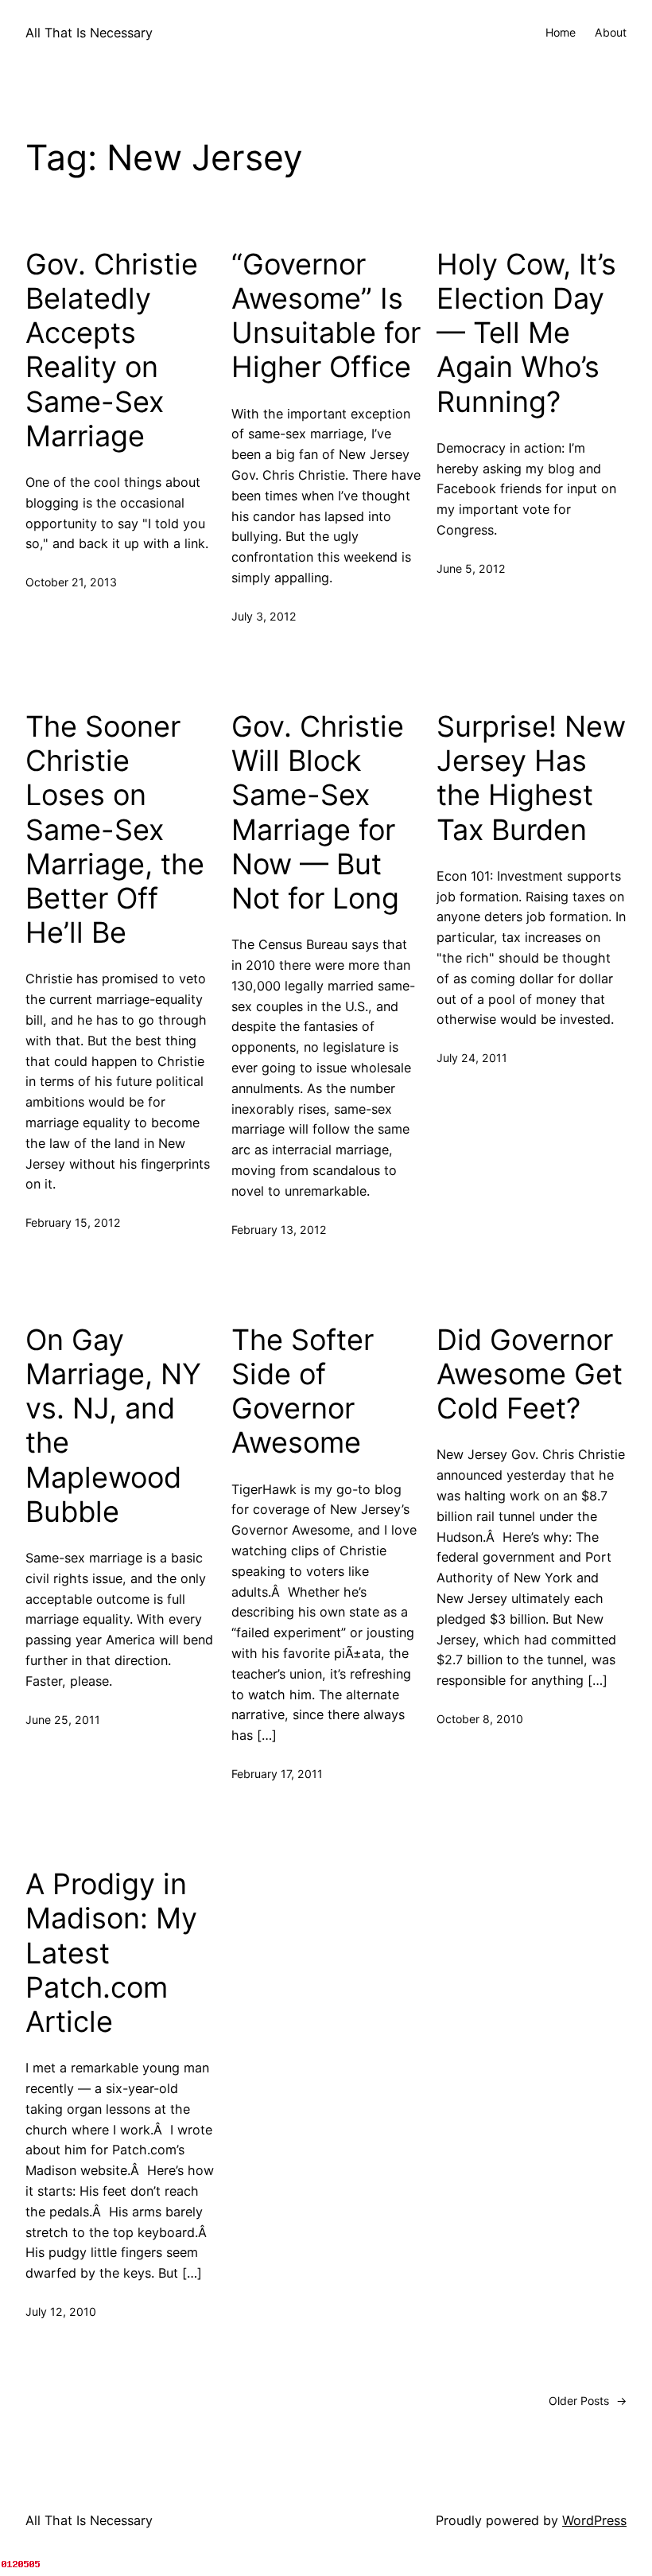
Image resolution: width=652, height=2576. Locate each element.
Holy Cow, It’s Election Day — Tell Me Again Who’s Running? (526, 333)
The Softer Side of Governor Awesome (303, 1392)
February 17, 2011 (277, 1774)
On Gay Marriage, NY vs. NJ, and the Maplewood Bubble (113, 1426)
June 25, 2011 (63, 1720)
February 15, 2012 (73, 1222)
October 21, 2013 (71, 582)
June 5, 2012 (471, 568)
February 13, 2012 (279, 1230)
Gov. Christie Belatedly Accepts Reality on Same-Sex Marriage (112, 350)
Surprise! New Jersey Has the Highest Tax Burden (531, 778)
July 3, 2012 (264, 616)
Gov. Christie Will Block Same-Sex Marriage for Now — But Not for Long (318, 813)
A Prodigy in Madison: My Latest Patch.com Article (111, 1953)
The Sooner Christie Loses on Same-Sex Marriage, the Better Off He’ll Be (115, 830)
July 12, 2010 (61, 2311)
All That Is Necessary (89, 33)
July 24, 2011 (472, 1058)
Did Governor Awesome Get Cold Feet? (530, 1374)
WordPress (594, 2520)
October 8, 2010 (480, 1719)
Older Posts (588, 2401)
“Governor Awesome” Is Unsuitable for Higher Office (326, 316)
